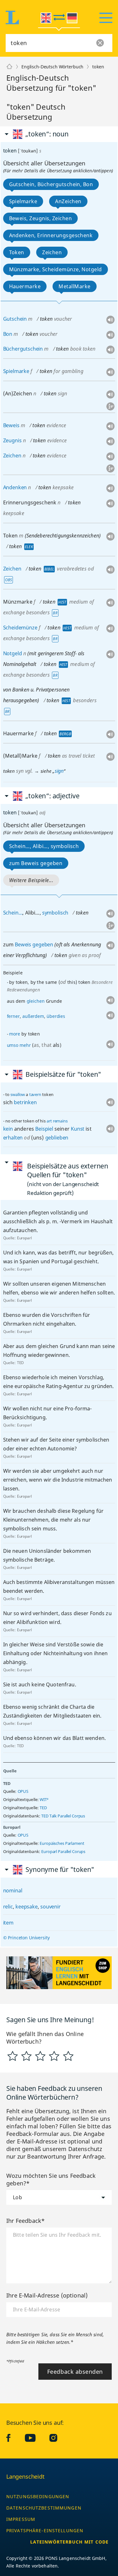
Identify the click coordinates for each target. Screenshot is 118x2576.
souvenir (51, 1907)
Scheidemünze (20, 628)
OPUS (23, 1791)
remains (60, 1121)
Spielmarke (16, 371)
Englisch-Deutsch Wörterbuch (52, 67)
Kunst (78, 1129)
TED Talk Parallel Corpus (63, 1816)
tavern (35, 1094)
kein (8, 1129)
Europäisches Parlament (62, 1843)
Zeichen (12, 456)
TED (21, 1363)
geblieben (57, 1138)
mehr (25, 1045)
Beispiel (44, 1129)
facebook (13, 2438)
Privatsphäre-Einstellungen (45, 2530)
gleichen (36, 1001)
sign (59, 771)
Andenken (15, 487)
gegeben (43, 944)
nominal (13, 1890)
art (49, 1121)
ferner (13, 1016)
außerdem (33, 1016)
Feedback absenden (75, 2372)
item (8, 1923)
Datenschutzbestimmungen (44, 2508)
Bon (8, 334)
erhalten (13, 1138)
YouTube (35, 2438)
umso (13, 1045)
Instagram (58, 2438)
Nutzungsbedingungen (38, 2496)
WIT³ (44, 1800)
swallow (18, 1094)
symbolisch (55, 913)
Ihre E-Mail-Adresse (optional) (47, 2295)
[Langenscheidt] (9, 67)
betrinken (25, 1102)
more (14, 1034)
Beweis (11, 425)
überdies (56, 1016)
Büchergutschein (23, 349)
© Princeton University (26, 1938)
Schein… (13, 913)
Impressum (21, 2519)
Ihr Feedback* (25, 2221)
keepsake (27, 1907)
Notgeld (13, 653)
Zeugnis (12, 440)
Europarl (24, 1238)
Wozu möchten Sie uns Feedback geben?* (51, 2179)
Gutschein (15, 319)
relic (8, 1907)
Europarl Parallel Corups (63, 1852)
